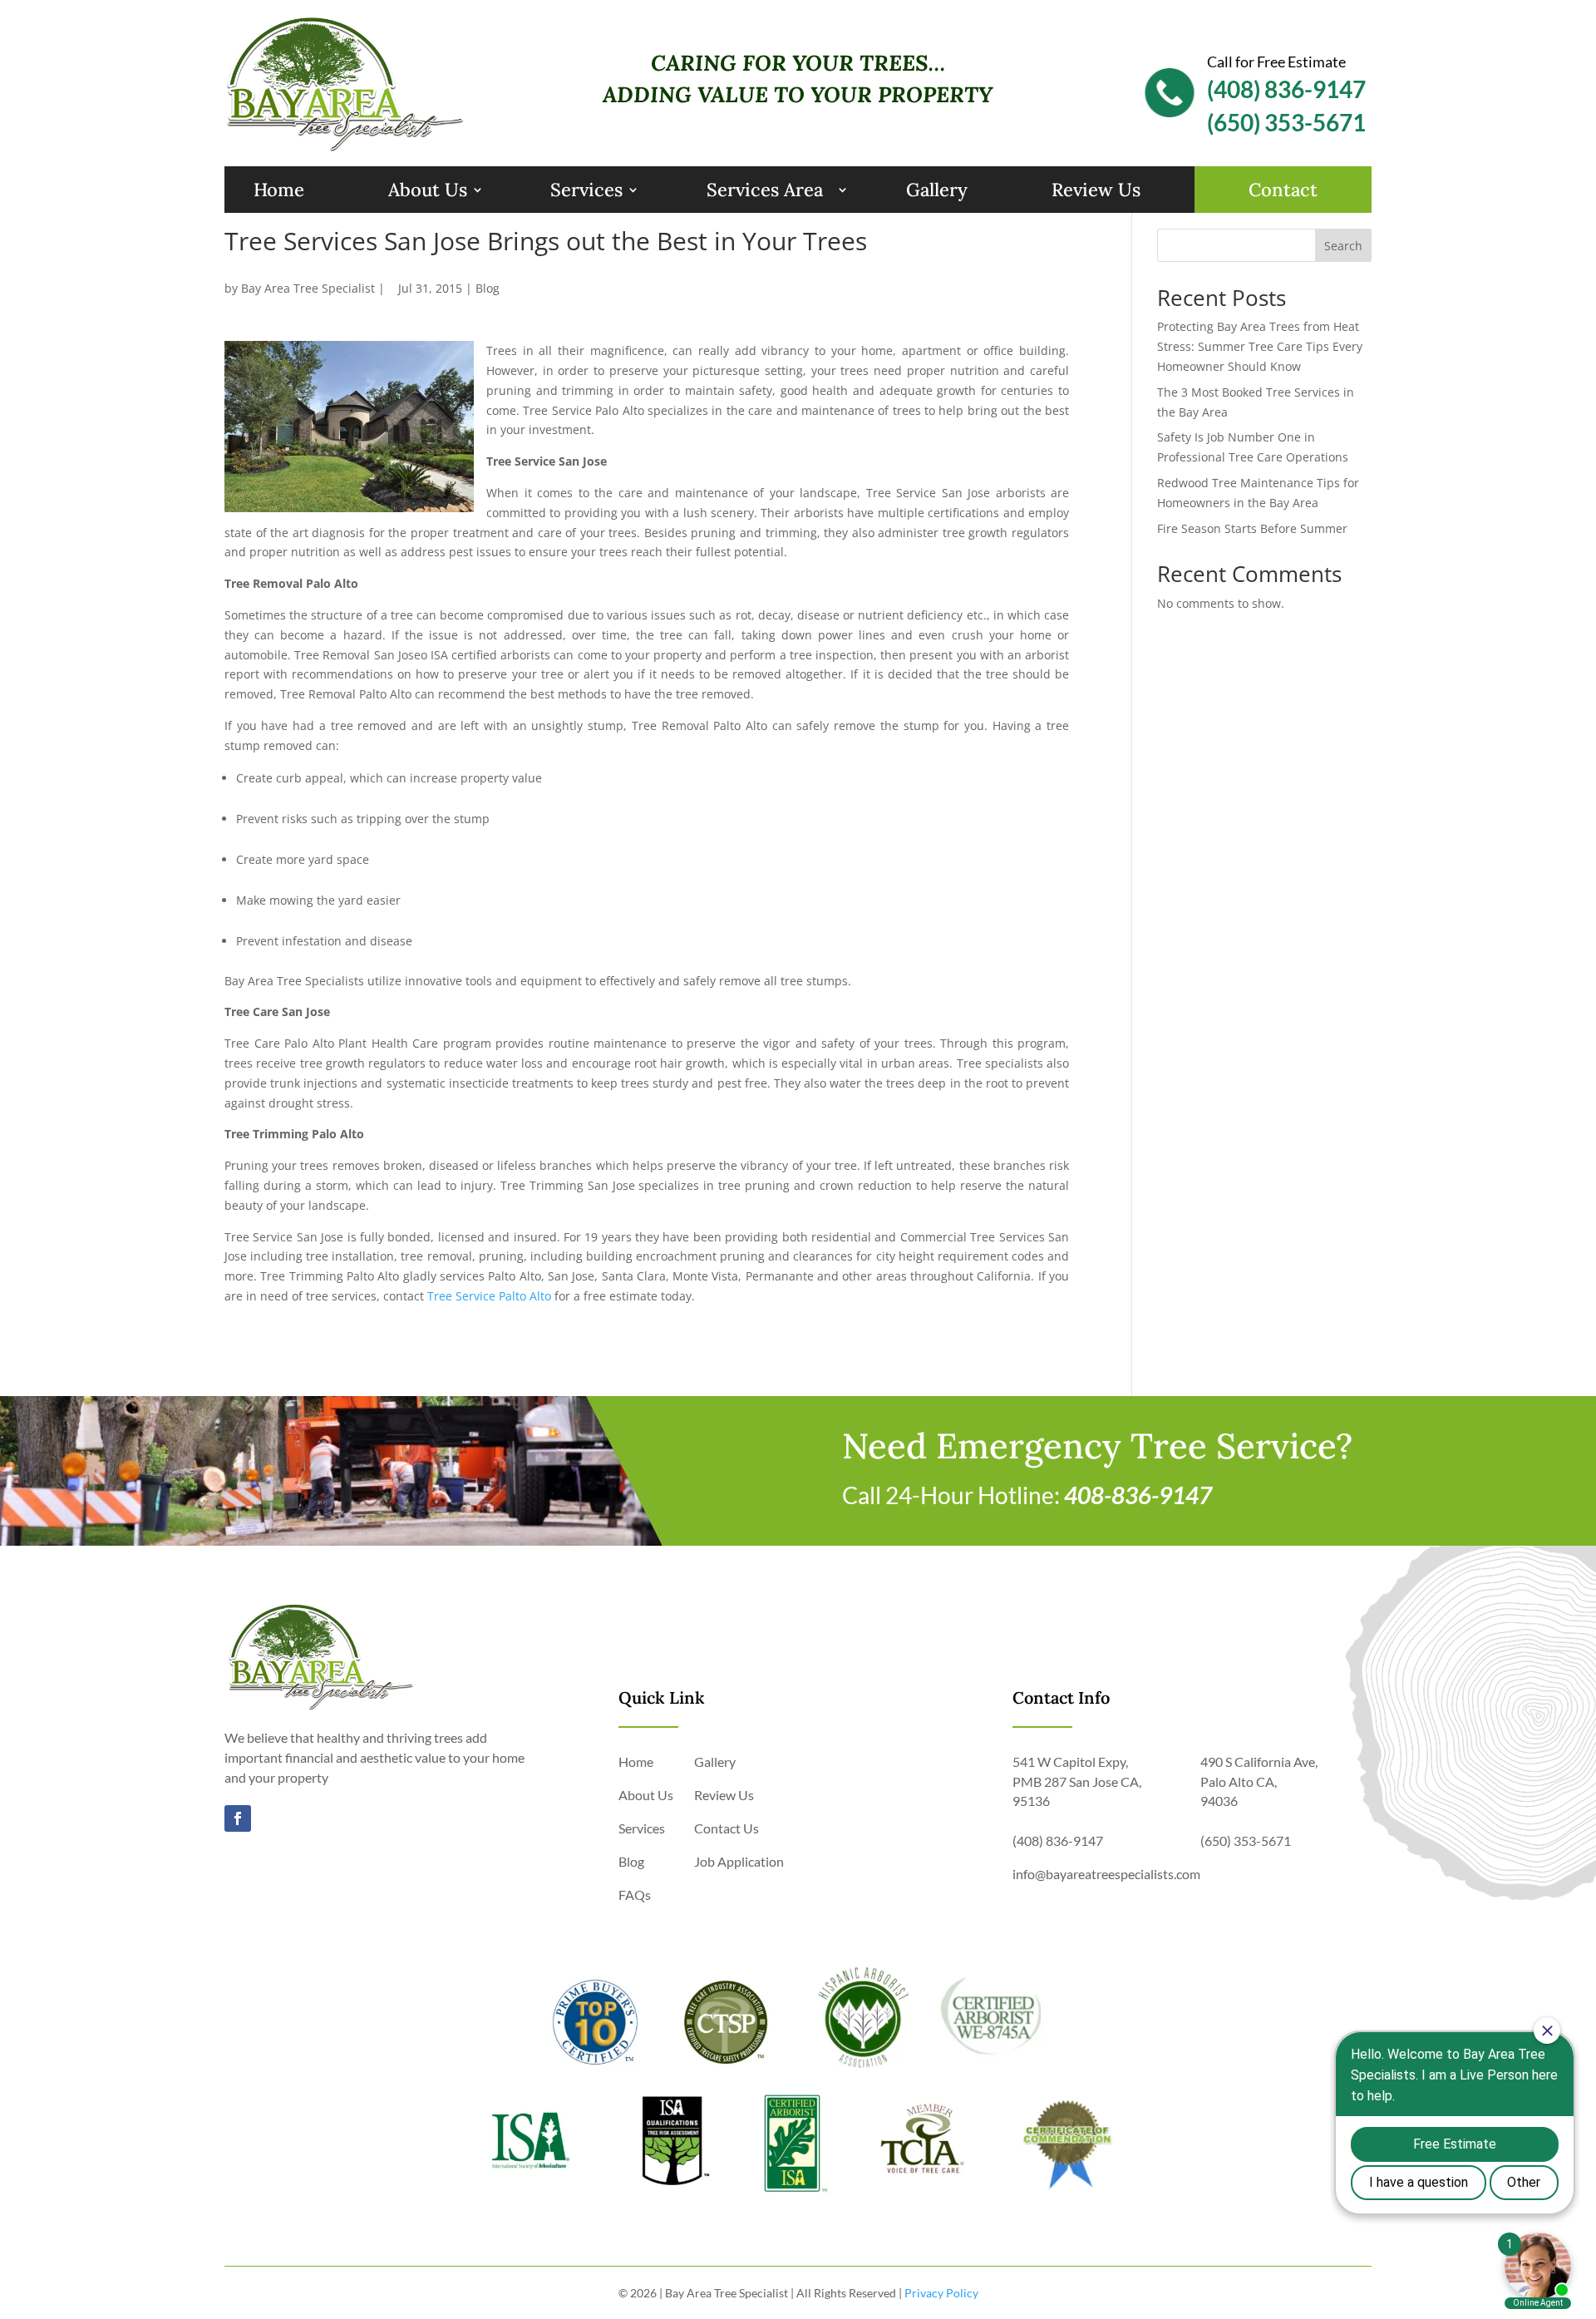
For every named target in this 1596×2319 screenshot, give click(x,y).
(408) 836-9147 (1286, 89)
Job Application (739, 1861)
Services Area (765, 190)
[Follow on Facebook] (238, 1818)
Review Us (1096, 190)
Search (1343, 246)
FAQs (635, 1895)
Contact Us (727, 1828)
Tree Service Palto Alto (489, 1296)
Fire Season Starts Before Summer (1252, 528)
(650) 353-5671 (1286, 122)
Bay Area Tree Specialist (308, 288)
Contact (1283, 190)
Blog (488, 288)
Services (586, 190)
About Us (428, 190)
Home (279, 190)
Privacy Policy (941, 2293)
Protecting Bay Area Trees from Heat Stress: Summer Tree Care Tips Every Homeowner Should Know (1260, 346)
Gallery (937, 190)
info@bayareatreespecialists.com (1106, 1874)
